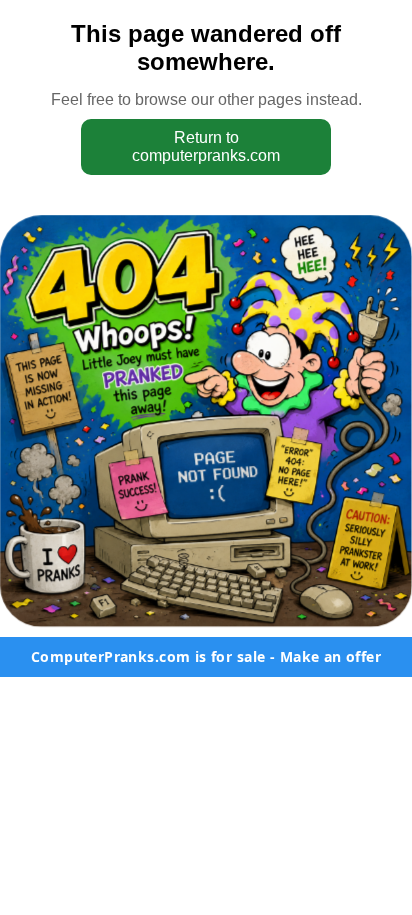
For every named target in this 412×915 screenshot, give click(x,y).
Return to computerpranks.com (206, 146)
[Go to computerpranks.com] (206, 421)
